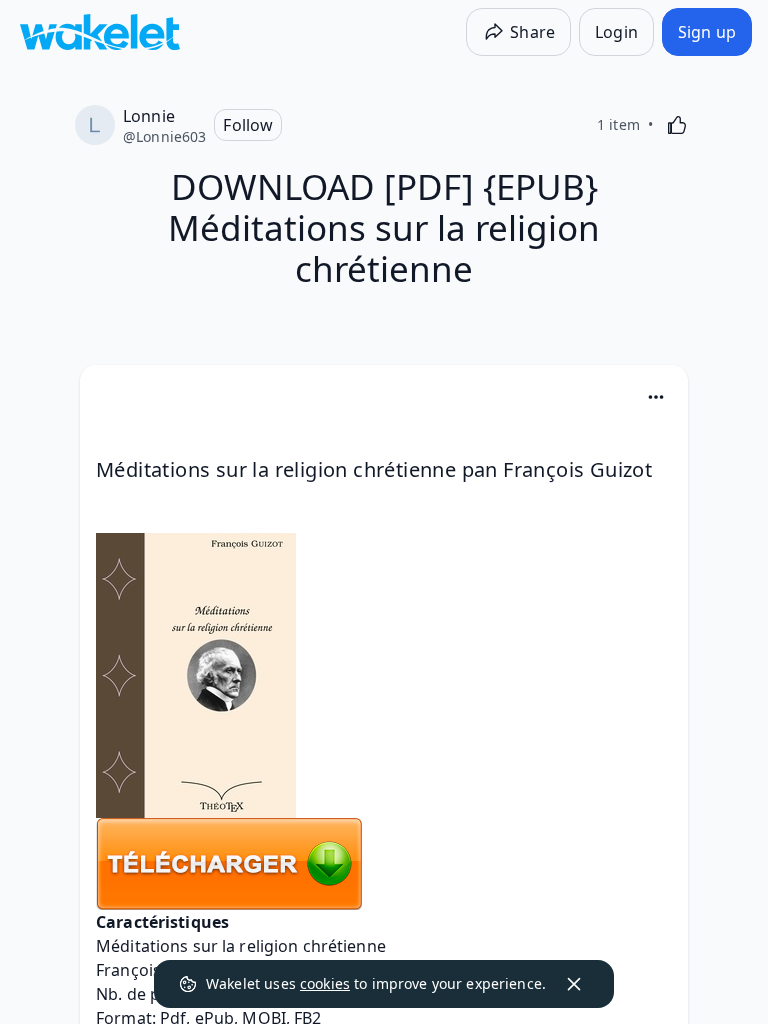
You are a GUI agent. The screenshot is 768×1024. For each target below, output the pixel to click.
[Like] (677, 125)
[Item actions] (656, 397)
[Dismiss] (574, 984)
